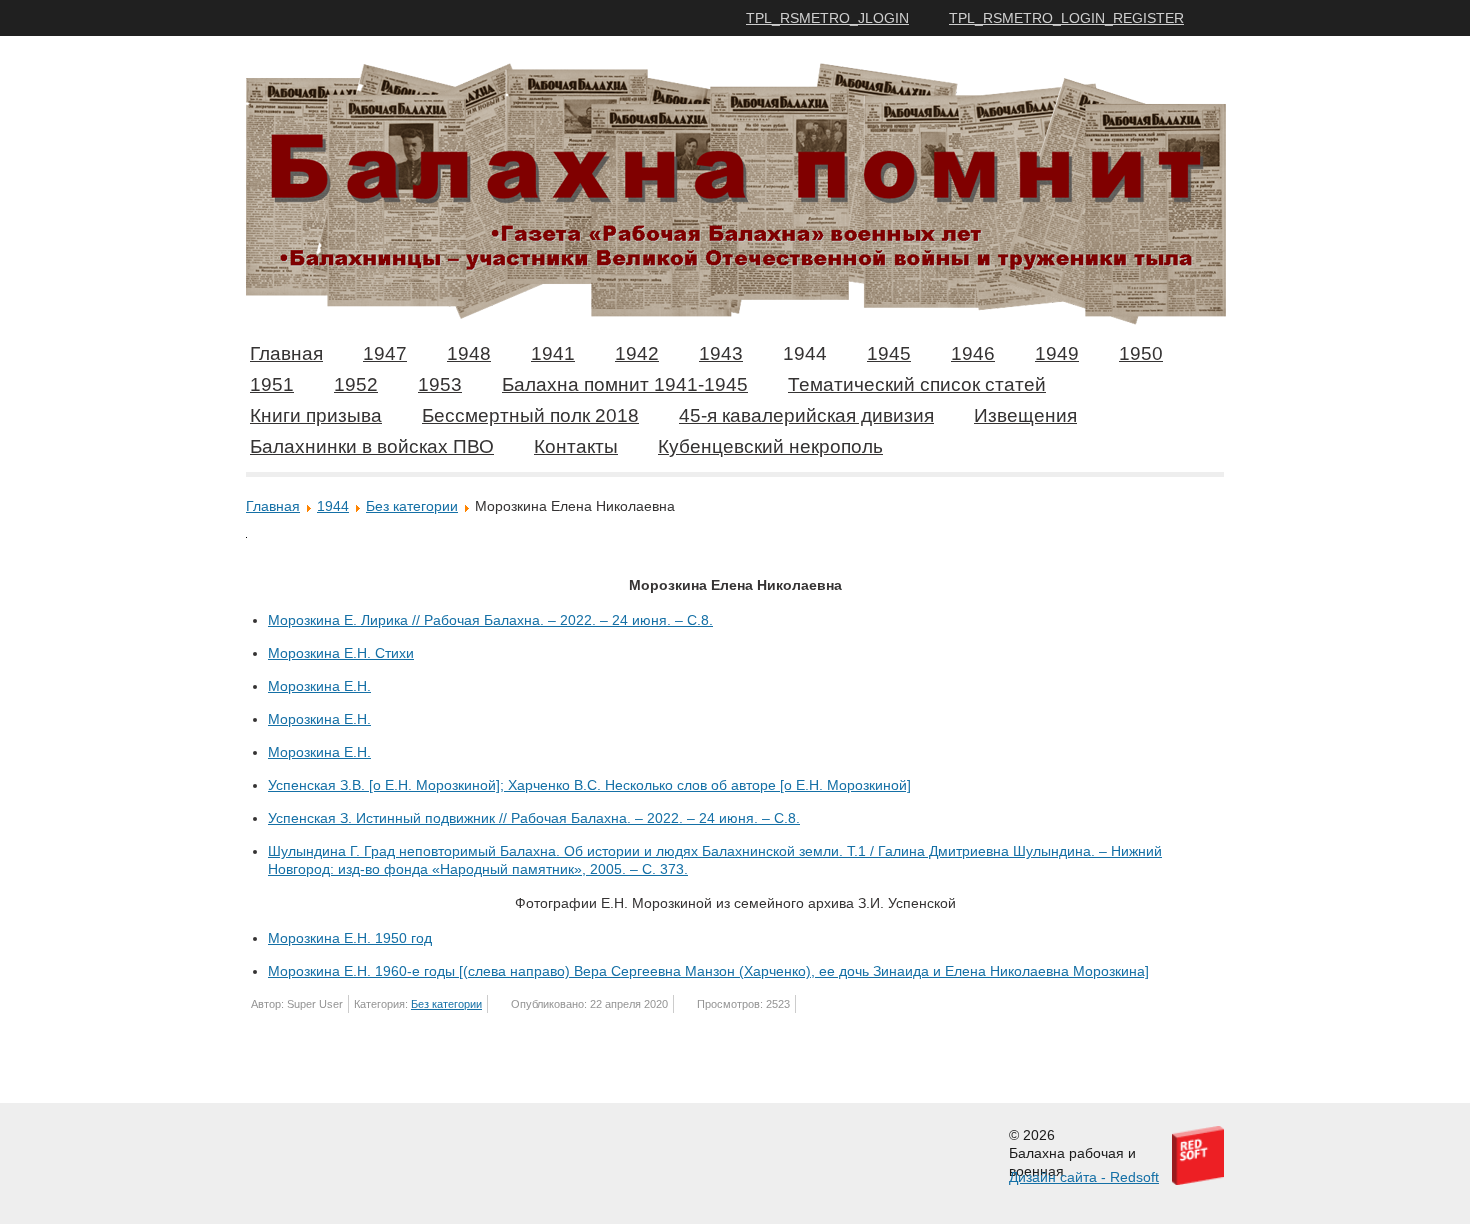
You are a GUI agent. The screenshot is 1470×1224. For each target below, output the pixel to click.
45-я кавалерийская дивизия (806, 415)
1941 (553, 353)
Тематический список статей (917, 384)
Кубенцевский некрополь (770, 446)
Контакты (576, 446)
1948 (469, 353)
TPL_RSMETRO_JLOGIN (827, 18)
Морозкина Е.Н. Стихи (341, 653)
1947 (385, 353)
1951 (272, 384)
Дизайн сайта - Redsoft (1084, 1177)
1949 (1057, 353)
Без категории (412, 506)
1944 (805, 353)
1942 (637, 353)
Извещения (1025, 415)
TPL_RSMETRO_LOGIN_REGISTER (1066, 18)
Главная (286, 353)
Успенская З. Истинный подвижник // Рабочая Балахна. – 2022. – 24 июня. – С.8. (534, 818)
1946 (973, 353)
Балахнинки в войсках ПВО (372, 446)
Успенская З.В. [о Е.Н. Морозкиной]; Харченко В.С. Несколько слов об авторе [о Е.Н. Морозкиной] (589, 785)
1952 (356, 384)
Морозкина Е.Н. (319, 686)
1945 (889, 353)
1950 (1141, 353)
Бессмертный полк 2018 (530, 415)
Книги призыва (316, 415)
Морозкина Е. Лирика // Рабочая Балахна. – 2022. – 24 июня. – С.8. (490, 620)
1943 (721, 353)
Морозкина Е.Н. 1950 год (350, 938)
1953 (440, 384)
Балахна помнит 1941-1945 (625, 384)
